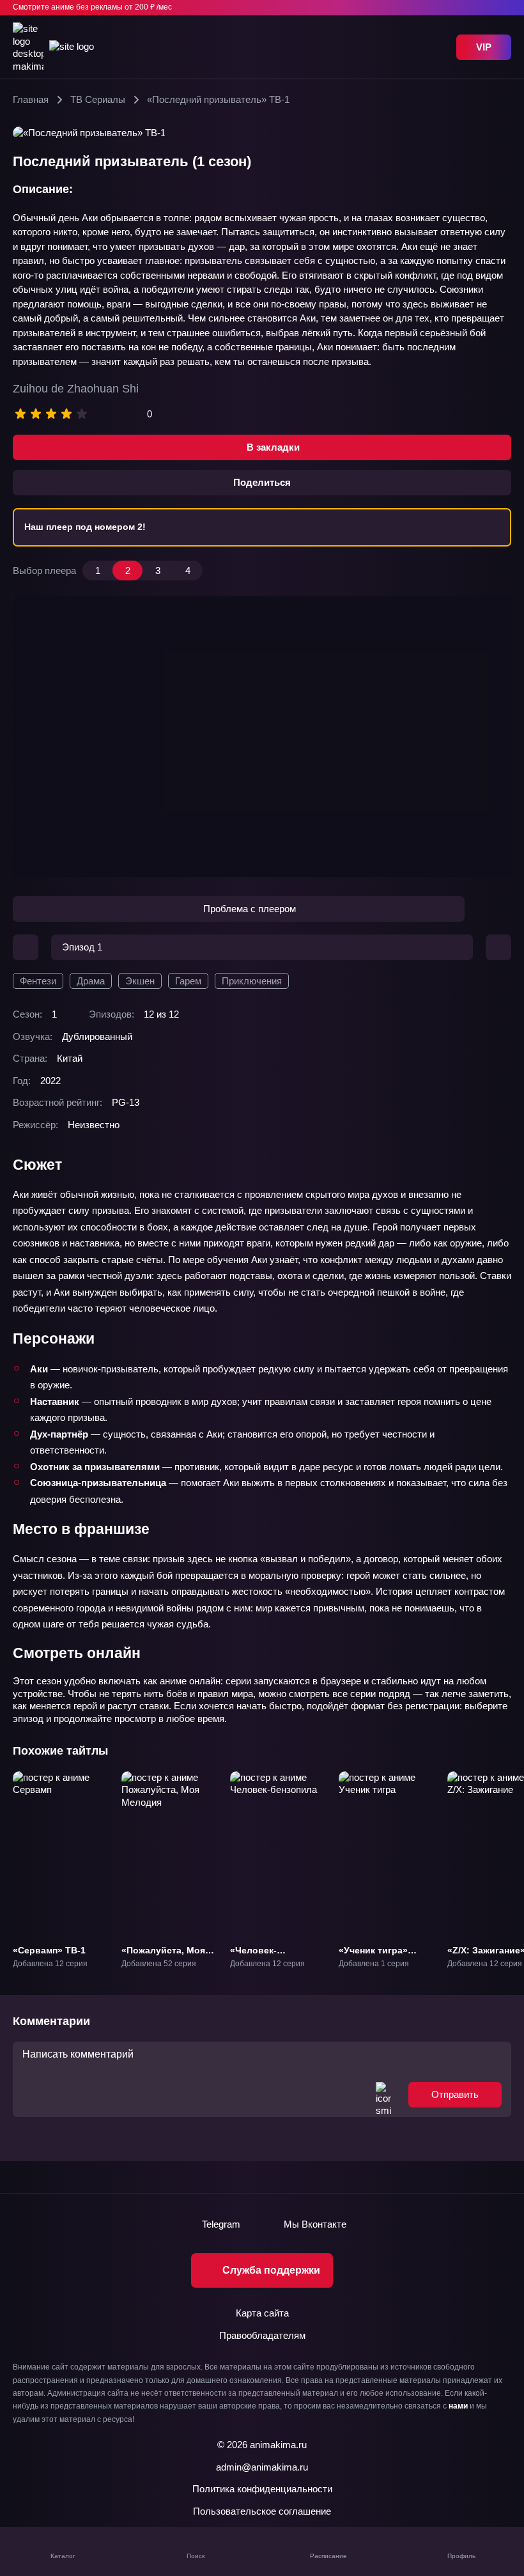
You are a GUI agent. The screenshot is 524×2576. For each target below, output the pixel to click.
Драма (91, 981)
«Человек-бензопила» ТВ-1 (268, 1956)
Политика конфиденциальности (262, 2489)
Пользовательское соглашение (262, 2511)
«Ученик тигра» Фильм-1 (373, 1956)
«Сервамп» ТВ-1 (49, 1950)
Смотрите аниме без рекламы (92, 7)
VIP (484, 47)
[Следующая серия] (498, 947)
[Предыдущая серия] (26, 947)
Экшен (140, 981)
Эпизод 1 (82, 947)
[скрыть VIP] (504, 8)
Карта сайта (262, 2313)
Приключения (252, 981)
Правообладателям (262, 2335)
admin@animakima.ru (262, 2467)
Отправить (455, 2094)
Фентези (38, 981)
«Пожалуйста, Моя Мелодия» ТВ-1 (163, 1956)
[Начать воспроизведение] (262, 736)
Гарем (188, 981)
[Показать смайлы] (383, 2094)
